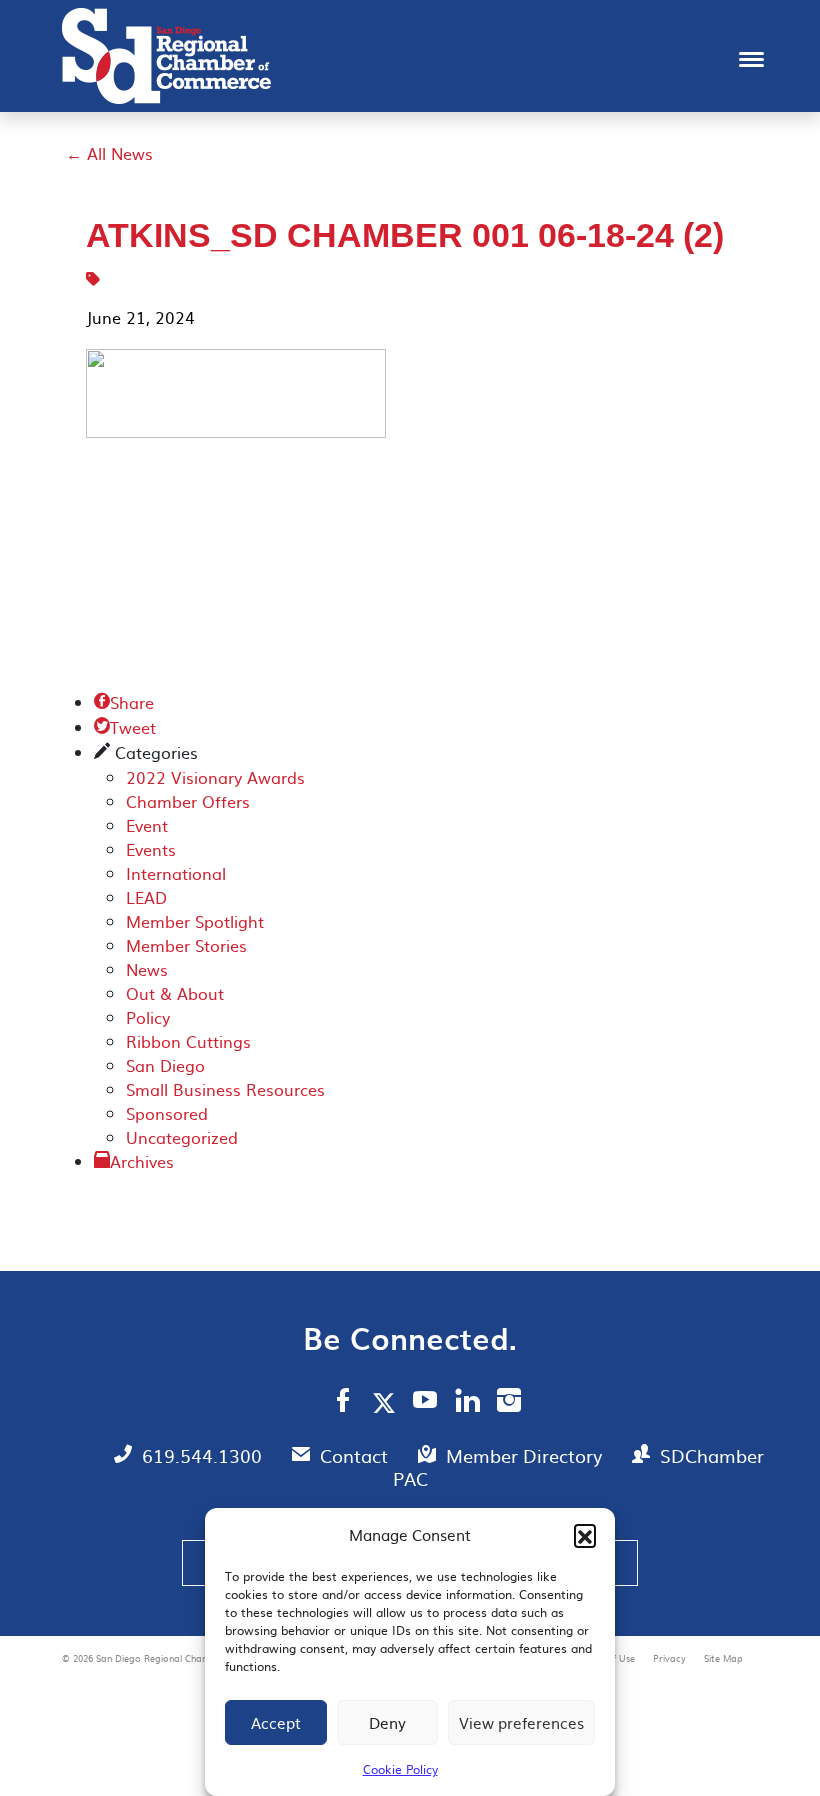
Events (151, 849)
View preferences (521, 1722)
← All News (109, 153)
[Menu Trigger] (751, 57)
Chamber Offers (188, 801)
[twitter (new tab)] (387, 1402)
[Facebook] (343, 1403)
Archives (142, 1161)
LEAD (146, 897)
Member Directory (526, 1455)
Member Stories (186, 945)
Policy (148, 1017)
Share (124, 702)
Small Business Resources (225, 1089)
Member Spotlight (195, 921)
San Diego (165, 1065)
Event (147, 825)
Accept (276, 1722)
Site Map (723, 1658)
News (147, 969)
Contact (356, 1455)
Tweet (125, 727)
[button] (585, 1535)
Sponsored (167, 1113)
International (176, 873)
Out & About (175, 993)
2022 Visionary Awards (215, 777)
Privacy (671, 1658)
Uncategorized (182, 1137)
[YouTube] (425, 1403)
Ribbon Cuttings (188, 1041)
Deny (387, 1722)
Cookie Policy (400, 1769)
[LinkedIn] (467, 1403)
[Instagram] (509, 1403)
